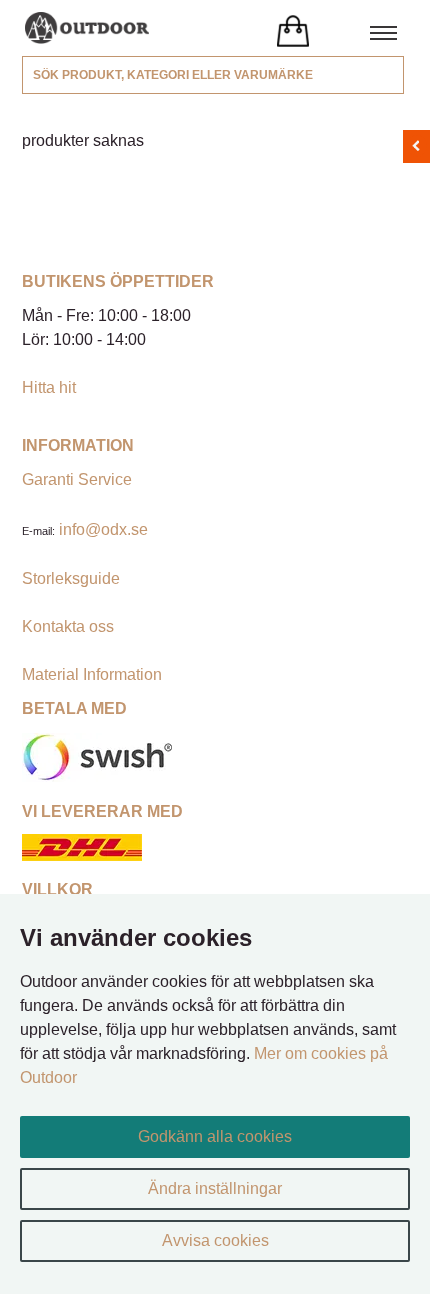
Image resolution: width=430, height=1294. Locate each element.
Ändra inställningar (215, 1188)
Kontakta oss (68, 626)
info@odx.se (103, 529)
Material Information (92, 674)
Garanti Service (77, 479)
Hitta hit (49, 387)
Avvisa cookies (215, 1240)
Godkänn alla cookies (215, 1136)
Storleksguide (71, 578)
